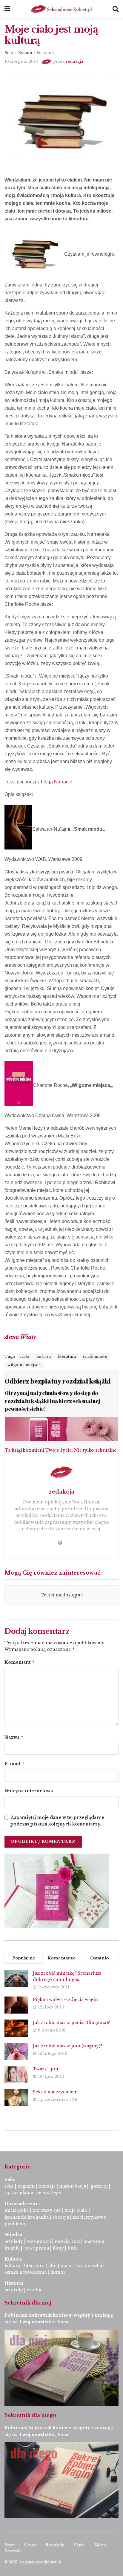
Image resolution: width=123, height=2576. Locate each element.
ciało (25, 1356)
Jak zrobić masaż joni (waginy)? (68, 2046)
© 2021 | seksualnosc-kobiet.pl (33, 2562)
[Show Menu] (7, 9)
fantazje (47, 2186)
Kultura (25, 53)
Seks (10, 2180)
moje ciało (76, 2210)
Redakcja (55, 2545)
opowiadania (19, 2193)
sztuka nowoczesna (26, 2272)
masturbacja (73, 2186)
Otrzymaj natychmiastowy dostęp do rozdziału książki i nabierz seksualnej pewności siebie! (52, 1401)
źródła (33, 2290)
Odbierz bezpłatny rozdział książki (58, 1381)
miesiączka (17, 2210)
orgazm (26, 2186)
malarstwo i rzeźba (81, 2266)
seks (9, 2186)
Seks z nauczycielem (55, 2092)
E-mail (14, 1764)
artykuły (14, 2241)
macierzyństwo (89, 2217)
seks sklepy (49, 2193)
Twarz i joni (46, 2069)
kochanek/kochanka (27, 2217)
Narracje (63, 782)
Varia (79, 2545)
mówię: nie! (67, 2241)
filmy (58, 2248)
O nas (30, 2545)
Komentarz (20, 1662)
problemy (16, 2224)
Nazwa (14, 1737)
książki (12, 2248)
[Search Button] (116, 9)
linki (73, 2248)
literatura (45, 53)
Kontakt (13, 2551)
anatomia (94, 2241)
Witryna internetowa (29, 1791)
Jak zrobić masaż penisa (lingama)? (71, 2023)
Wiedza (13, 2235)
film (52, 2266)
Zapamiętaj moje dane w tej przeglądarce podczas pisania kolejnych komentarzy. (57, 1821)
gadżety (99, 2186)
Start (9, 53)
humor (58, 2272)
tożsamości (39, 2241)
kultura (44, 1356)
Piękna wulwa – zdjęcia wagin (65, 2000)
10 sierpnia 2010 (21, 61)
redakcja (74, 61)
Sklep (100, 2545)
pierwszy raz (46, 2210)
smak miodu (95, 1356)
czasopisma (36, 2248)
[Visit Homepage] (61, 9)
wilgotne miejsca (24, 1365)
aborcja (61, 2217)
